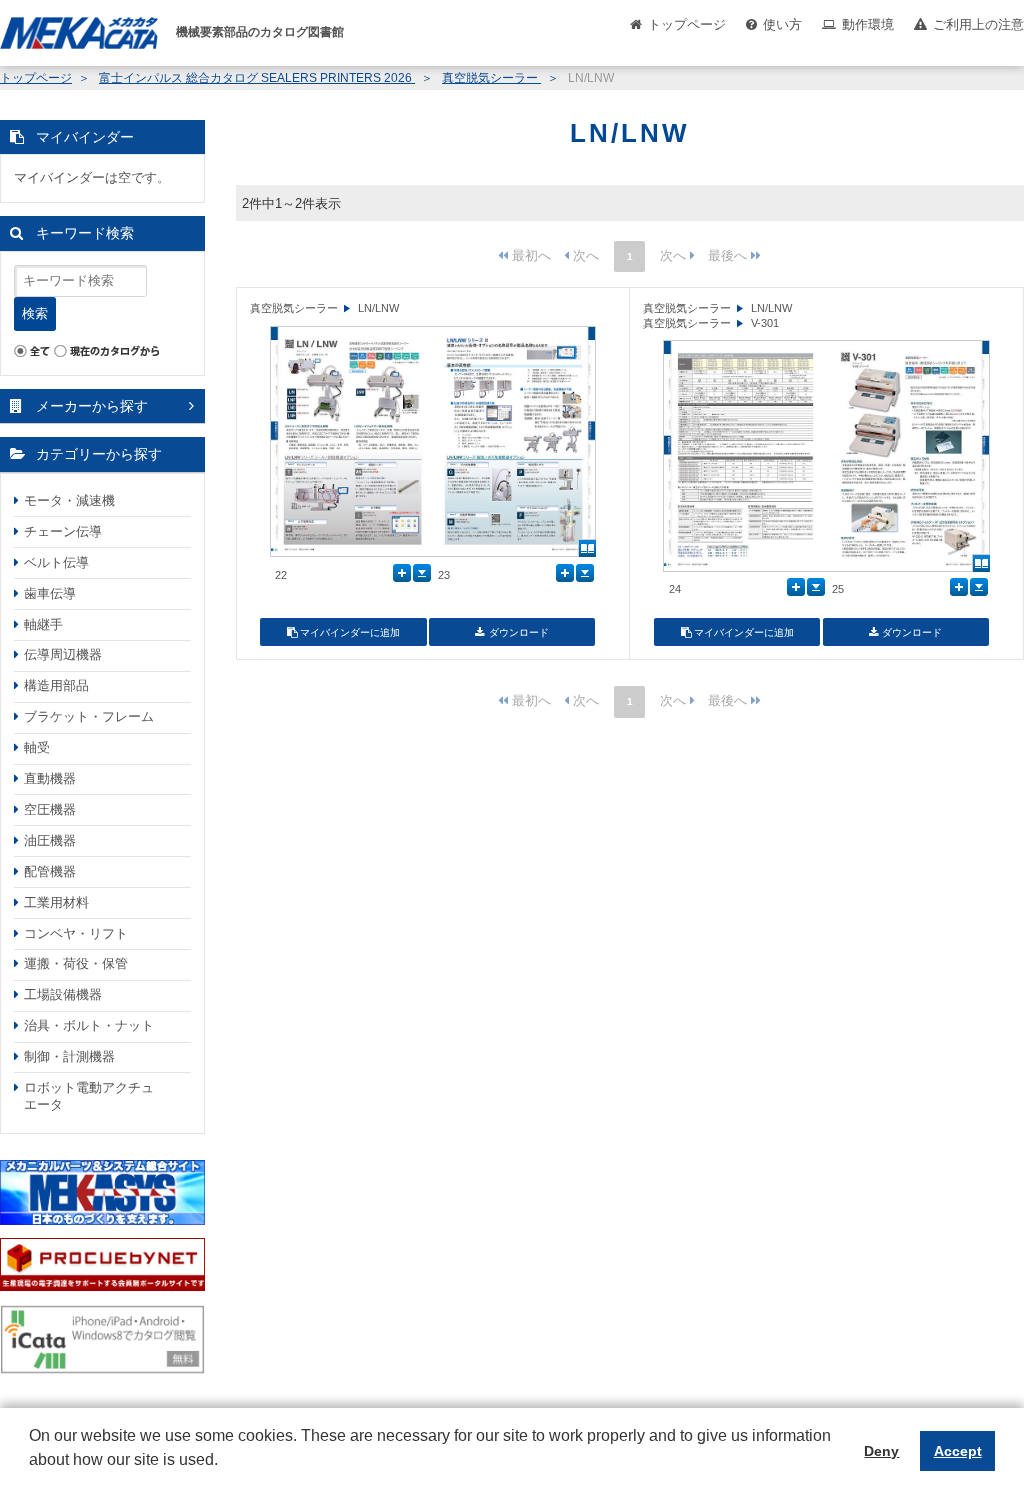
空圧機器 (50, 809)
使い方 (782, 24)
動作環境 (868, 24)
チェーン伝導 (63, 531)
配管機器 (50, 871)
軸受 (37, 747)
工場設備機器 (63, 994)
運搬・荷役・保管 (76, 963)
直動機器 (50, 778)
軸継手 (43, 624)
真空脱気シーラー (491, 78)
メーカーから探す (92, 406)
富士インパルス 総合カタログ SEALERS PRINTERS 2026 (257, 78)
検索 (35, 313)
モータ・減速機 (69, 500)
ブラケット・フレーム (89, 716)
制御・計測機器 (69, 1056)
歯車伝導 (50, 593)
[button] (32, 1475)
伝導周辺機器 (63, 654)
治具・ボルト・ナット (89, 1025)
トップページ (687, 24)
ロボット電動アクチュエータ (89, 1096)
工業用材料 (56, 902)
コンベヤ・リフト (76, 933)
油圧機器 (50, 840)
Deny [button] (881, 1451)
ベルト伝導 (56, 562)
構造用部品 (56, 685)
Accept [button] (958, 1451)
